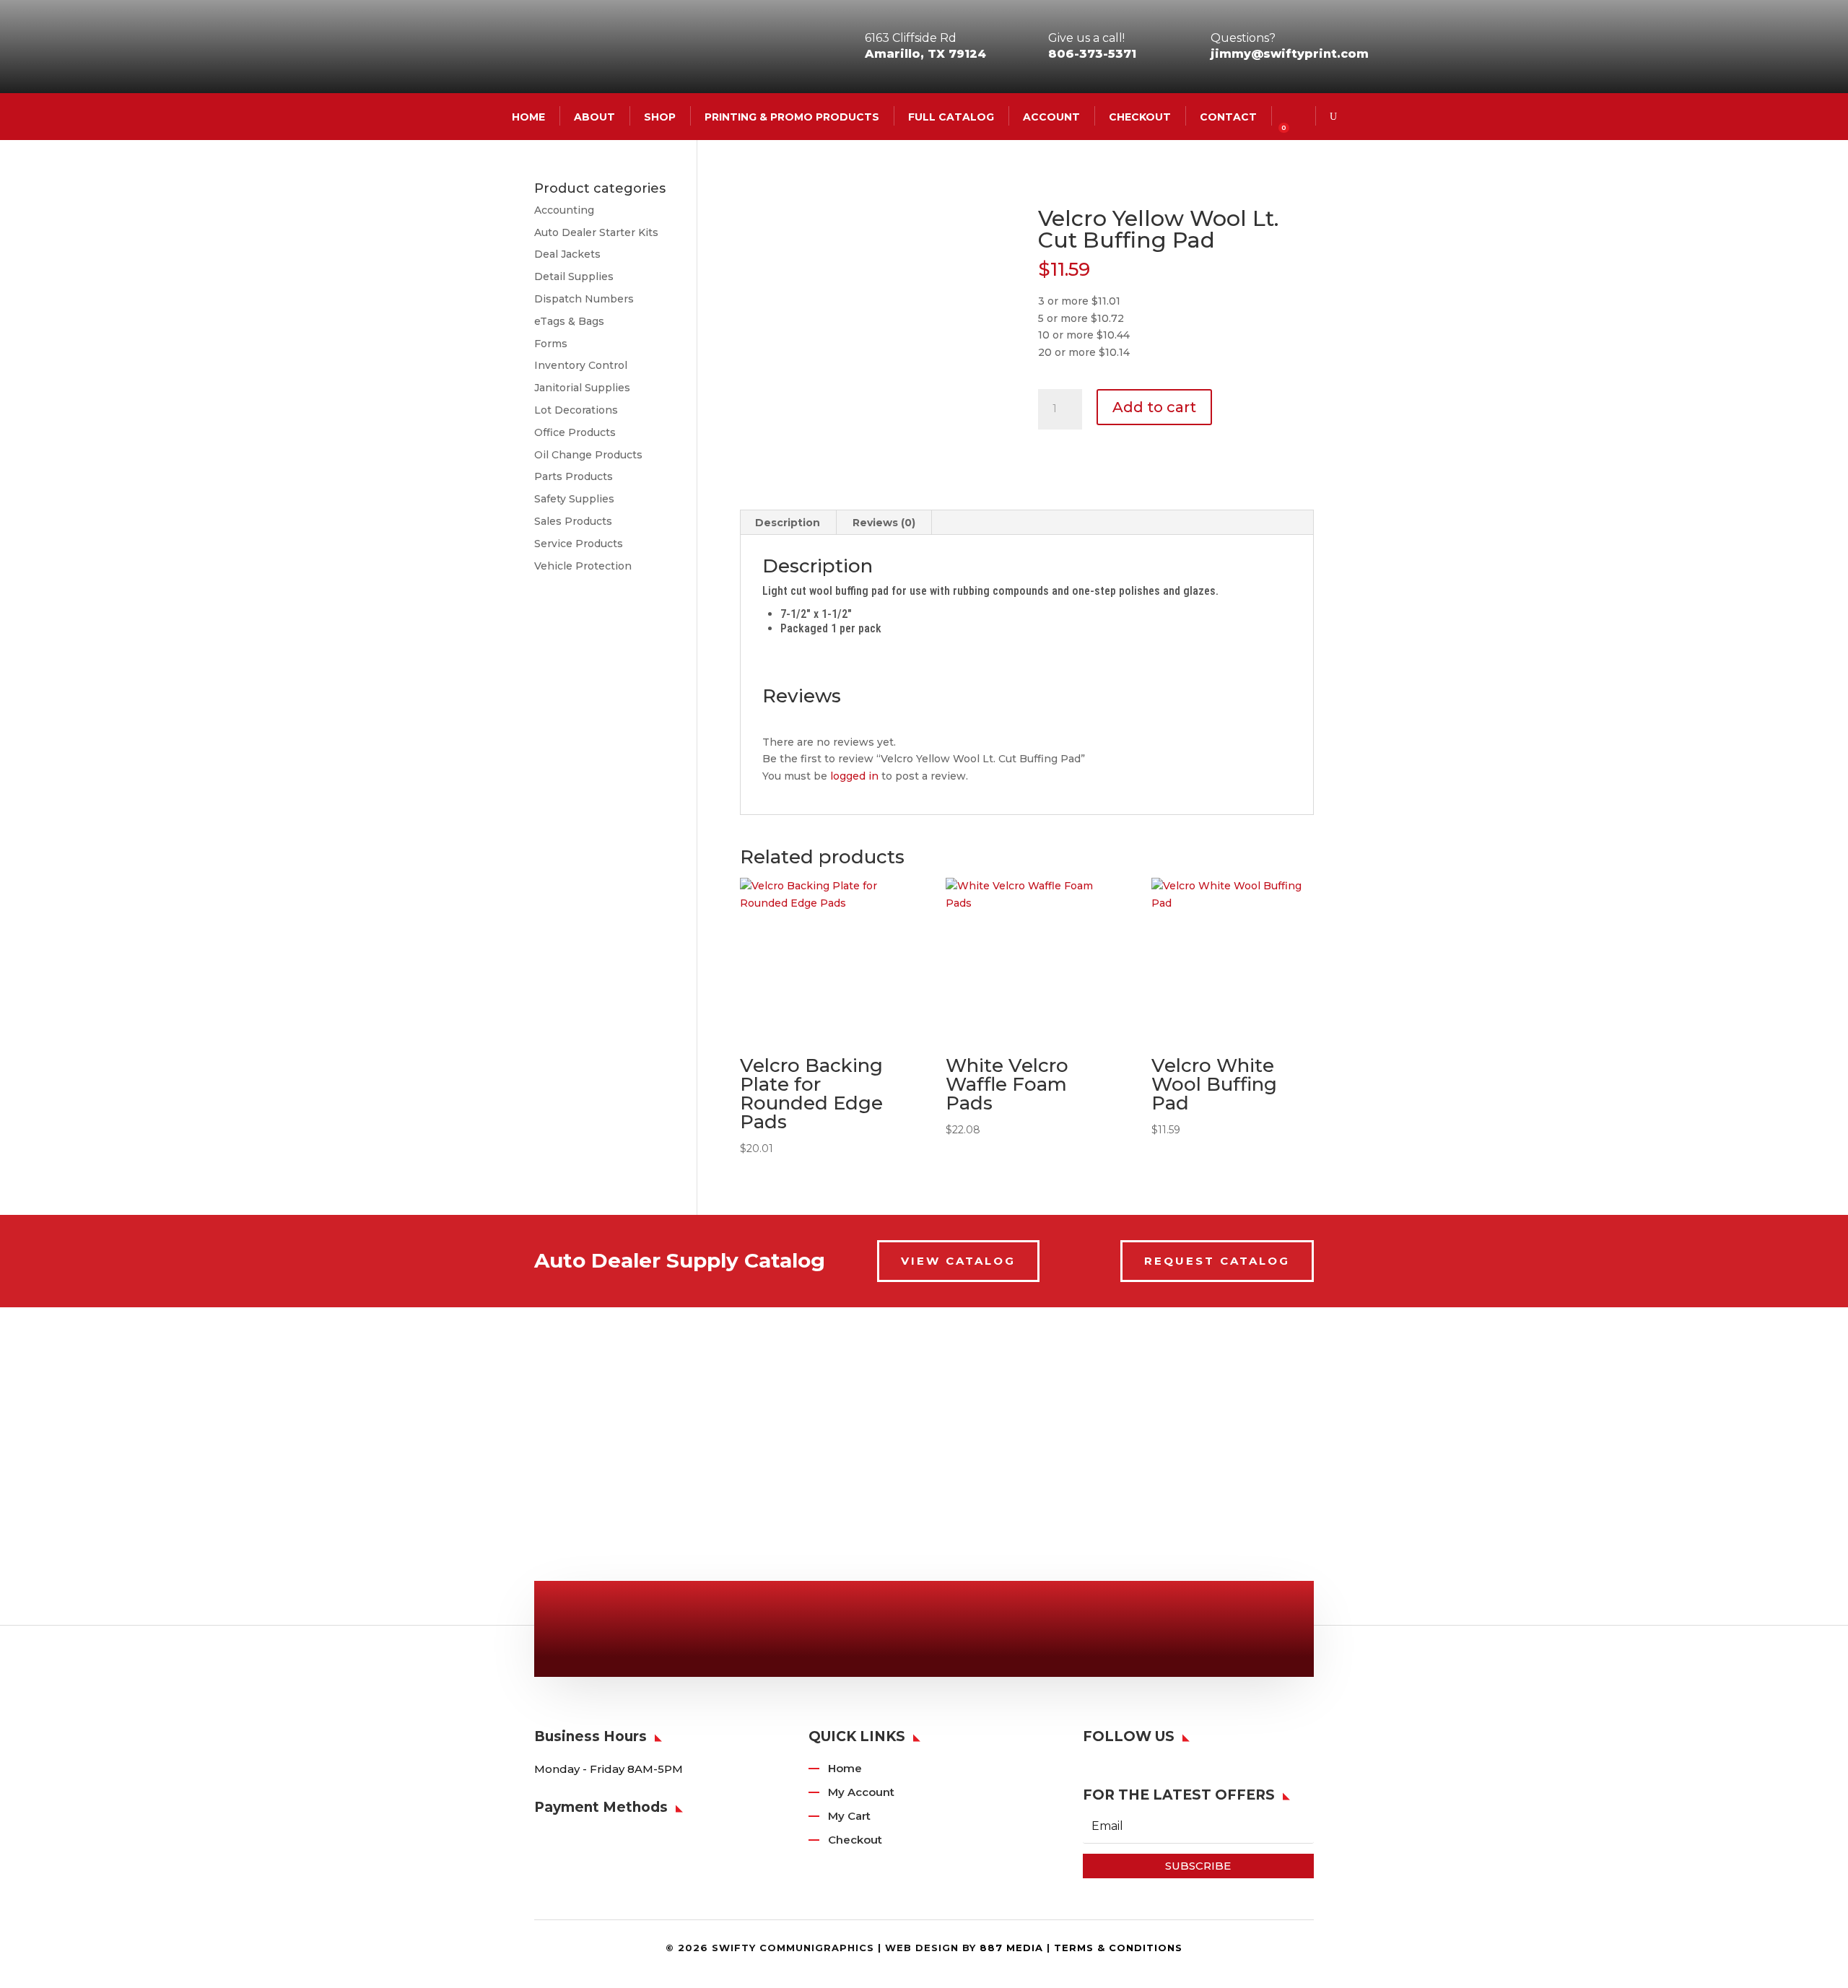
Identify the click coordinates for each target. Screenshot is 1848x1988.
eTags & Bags (569, 321)
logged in (854, 776)
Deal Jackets (567, 254)
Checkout (1140, 116)
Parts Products (574, 476)
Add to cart (1154, 407)
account (1051, 116)
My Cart (849, 1816)
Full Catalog (951, 116)
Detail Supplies (574, 276)
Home (845, 1768)
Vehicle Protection (583, 566)
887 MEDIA (1011, 1948)
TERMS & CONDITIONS (1118, 1948)
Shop (660, 116)
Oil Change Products (588, 455)
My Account (861, 1792)
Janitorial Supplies (582, 388)
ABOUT (594, 116)
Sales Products (573, 521)
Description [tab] (788, 523)
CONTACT (1228, 116)
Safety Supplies (574, 499)
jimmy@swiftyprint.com (1290, 54)
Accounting (564, 210)
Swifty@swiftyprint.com (933, 1632)
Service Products (579, 544)
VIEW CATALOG (958, 1261)
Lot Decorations (576, 410)
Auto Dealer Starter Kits (596, 232)
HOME (528, 116)
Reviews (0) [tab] (884, 523)
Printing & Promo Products (792, 116)
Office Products (575, 432)
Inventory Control (581, 365)
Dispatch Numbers (584, 299)
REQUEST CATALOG (1217, 1261)
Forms (551, 344)
